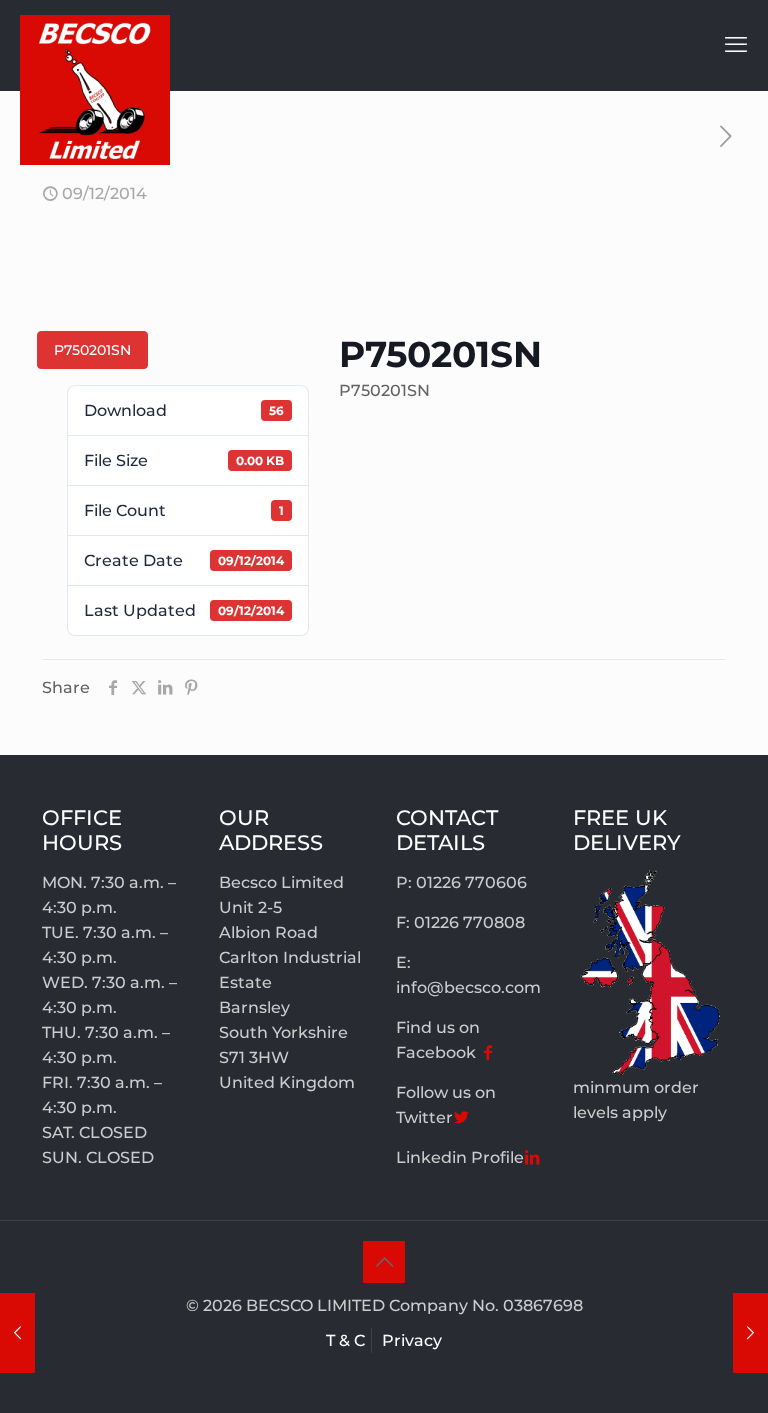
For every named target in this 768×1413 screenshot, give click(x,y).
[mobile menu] (736, 45)
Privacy (412, 1340)
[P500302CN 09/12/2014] (17, 1333)
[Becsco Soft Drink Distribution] (95, 90)
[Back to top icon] (384, 1262)
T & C (345, 1340)
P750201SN (92, 350)
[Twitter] (461, 1117)
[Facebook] (488, 1052)
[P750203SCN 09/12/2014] (750, 1333)
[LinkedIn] (532, 1157)
